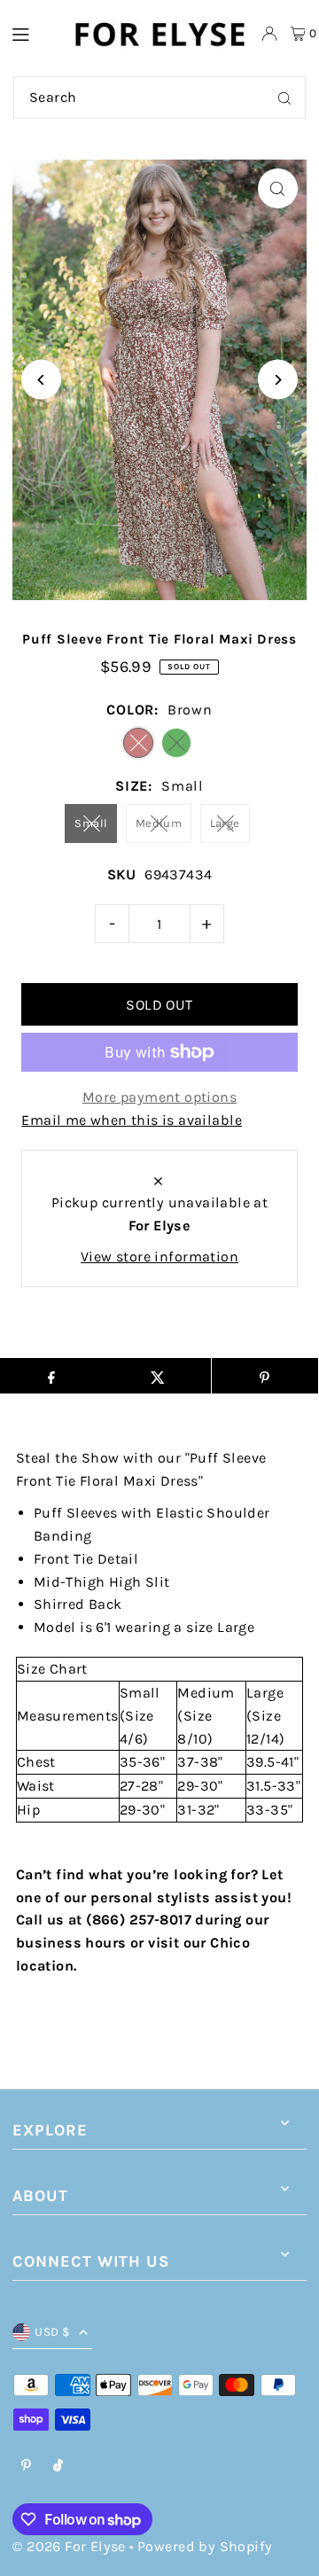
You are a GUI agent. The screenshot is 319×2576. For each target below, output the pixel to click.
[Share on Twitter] (158, 1376)
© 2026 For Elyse (69, 2546)
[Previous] (41, 380)
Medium (159, 823)
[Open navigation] (32, 33)
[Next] (278, 380)
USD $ (52, 2332)
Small (91, 823)
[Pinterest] (26, 2467)
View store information (159, 1257)
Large (225, 823)
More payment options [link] (159, 1097)
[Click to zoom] (278, 188)
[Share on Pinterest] (265, 1376)
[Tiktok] (58, 2467)
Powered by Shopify (205, 2546)
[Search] (284, 98)
